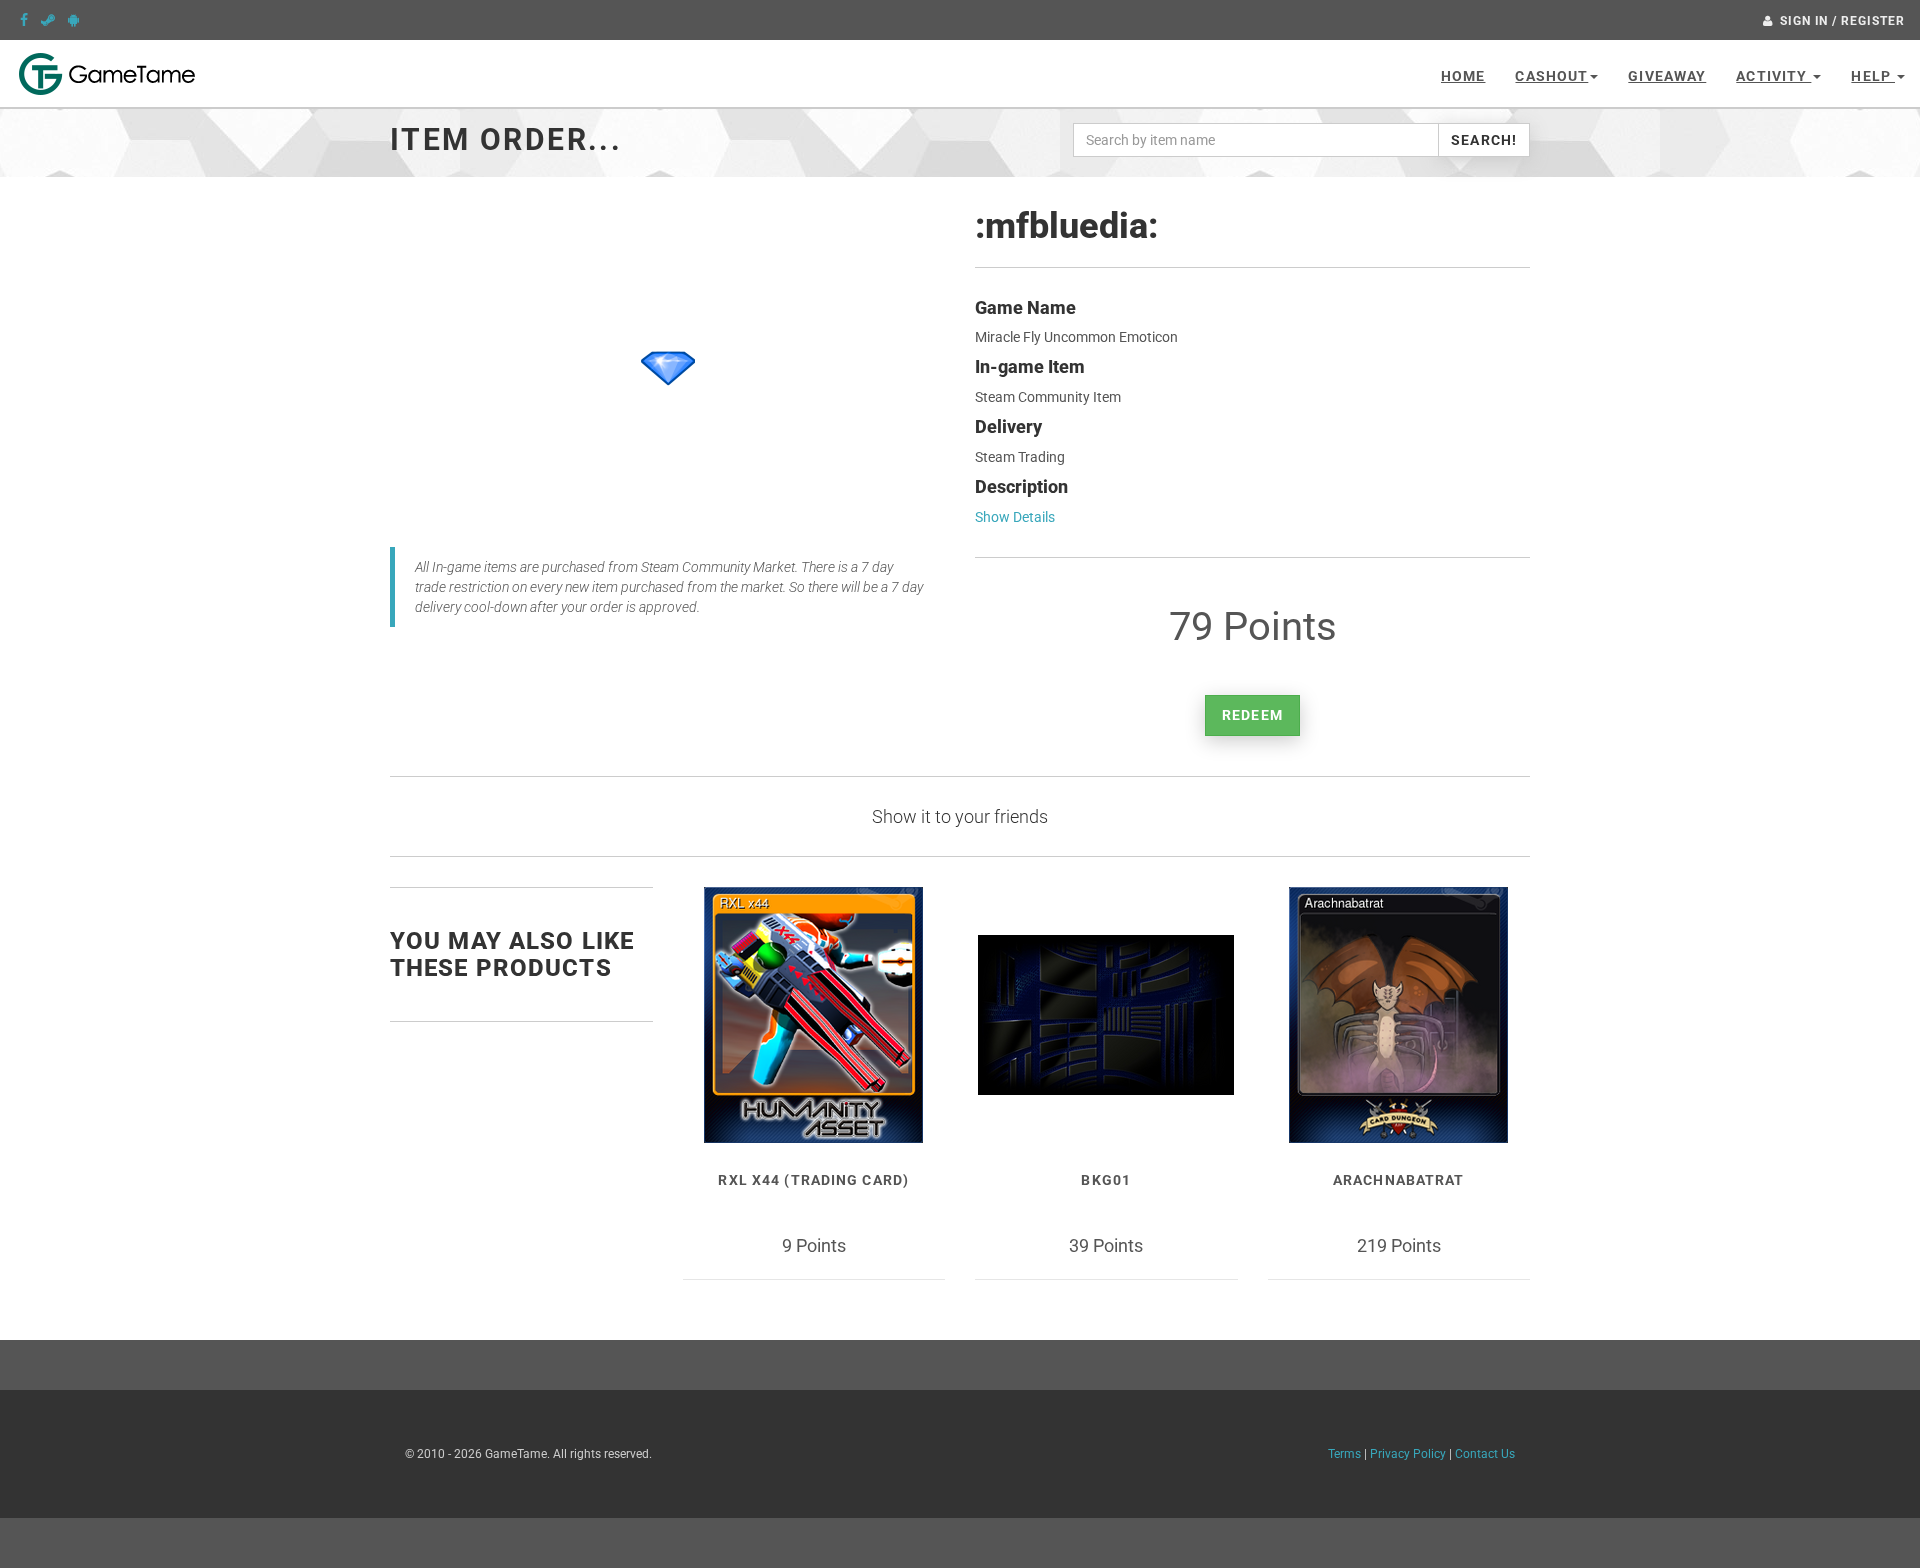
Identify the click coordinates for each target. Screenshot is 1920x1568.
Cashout (1551, 76)
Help (1873, 76)
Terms (1344, 1454)
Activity (1773, 76)
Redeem (1252, 715)
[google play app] (73, 20)
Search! (1484, 140)
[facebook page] (24, 20)
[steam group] (48, 20)
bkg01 (1106, 1180)
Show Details (1015, 517)
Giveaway (1667, 76)
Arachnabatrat (1399, 1180)
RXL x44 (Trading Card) (813, 1180)
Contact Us (1485, 1454)
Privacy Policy (1408, 1454)
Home (1463, 76)
